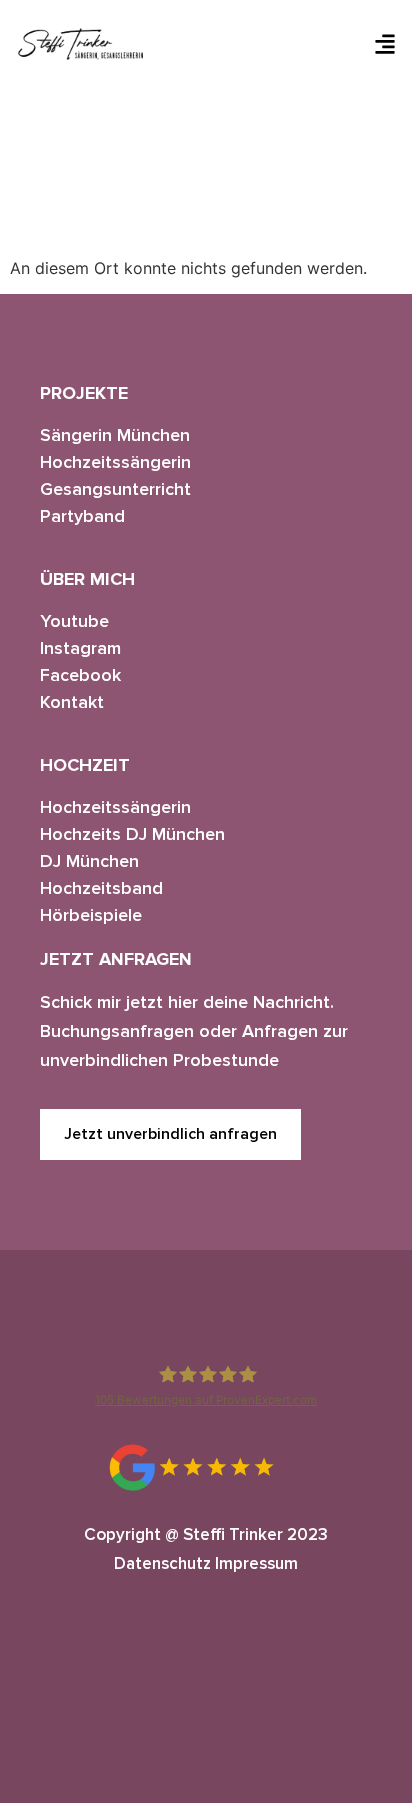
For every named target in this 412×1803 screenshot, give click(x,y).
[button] (385, 43)
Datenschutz (162, 1563)
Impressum (256, 1563)
